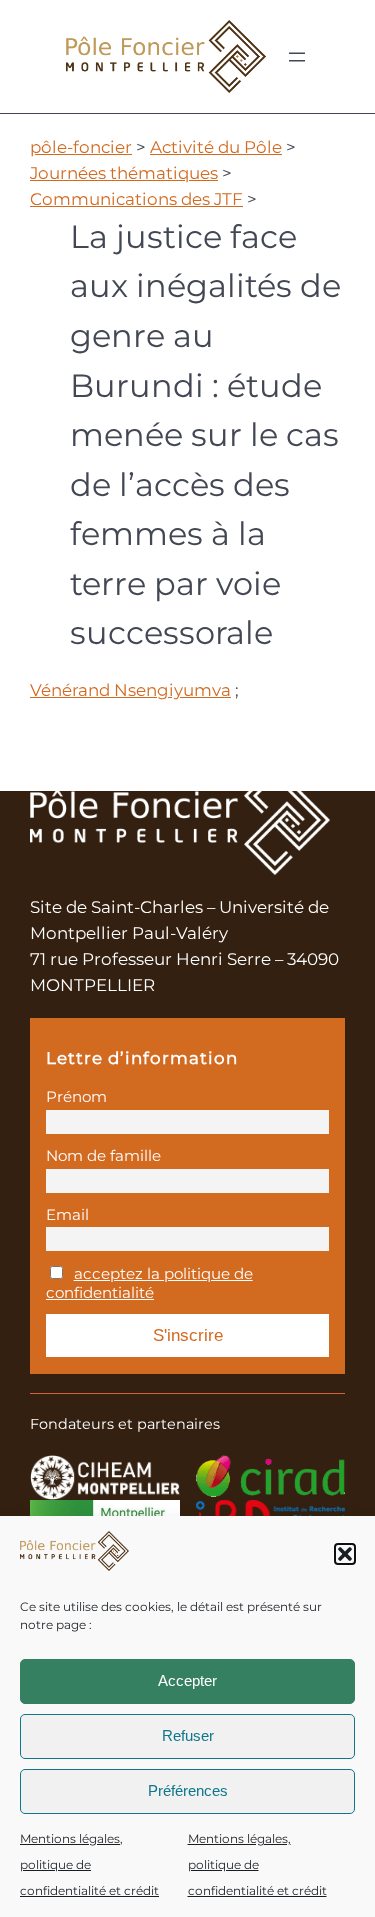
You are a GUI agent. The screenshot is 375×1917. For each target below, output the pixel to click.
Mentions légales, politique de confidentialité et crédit (89, 1864)
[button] (345, 1554)
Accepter (187, 1680)
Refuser (188, 1735)
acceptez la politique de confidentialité (149, 1283)
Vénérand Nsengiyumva (130, 690)
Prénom (76, 1096)
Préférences (188, 1790)
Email (67, 1214)
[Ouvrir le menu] (297, 57)
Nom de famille (103, 1155)
